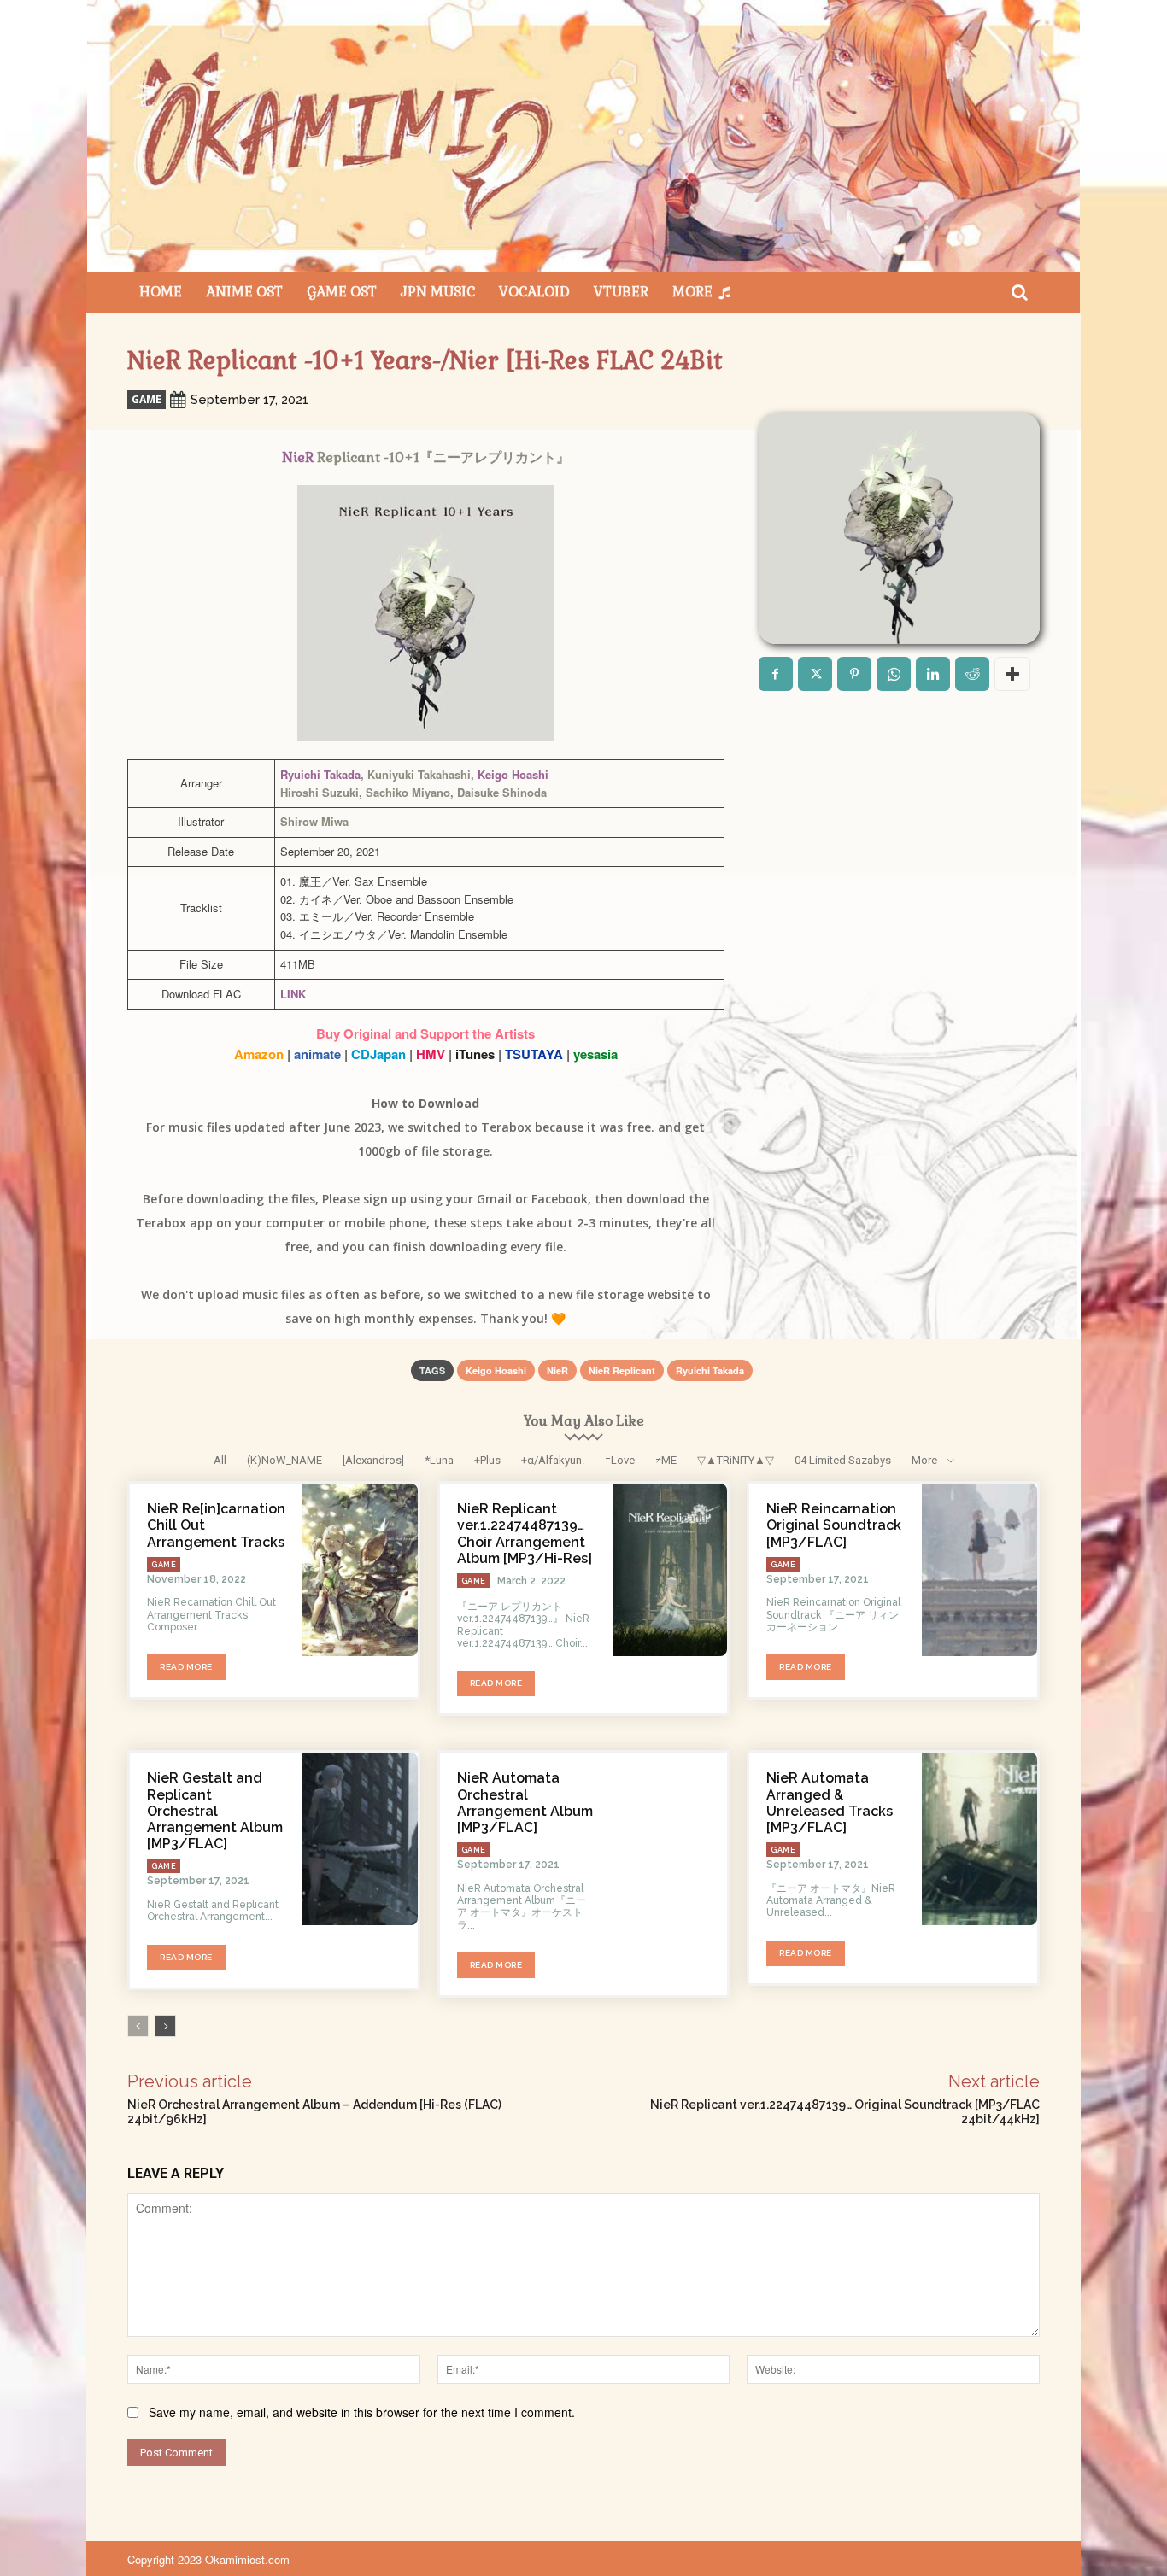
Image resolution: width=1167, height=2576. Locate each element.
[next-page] (165, 2026)
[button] (1019, 292)
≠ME (666, 1460)
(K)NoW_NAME (284, 1460)
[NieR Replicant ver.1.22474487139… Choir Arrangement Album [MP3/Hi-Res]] (670, 1570)
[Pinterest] (854, 674)
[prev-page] (138, 2026)
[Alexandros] (373, 1460)
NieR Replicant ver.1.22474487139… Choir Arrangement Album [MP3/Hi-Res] (525, 1534)
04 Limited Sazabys (843, 1460)
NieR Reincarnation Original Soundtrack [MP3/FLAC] (834, 1525)
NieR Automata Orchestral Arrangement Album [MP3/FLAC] (525, 1803)
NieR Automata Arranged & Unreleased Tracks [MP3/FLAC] (830, 1803)
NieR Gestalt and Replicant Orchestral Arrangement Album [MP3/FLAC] (215, 1811)
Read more (186, 1667)
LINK (293, 994)
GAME (147, 399)
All (220, 1460)
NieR (298, 457)
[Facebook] (776, 674)
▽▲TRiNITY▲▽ (736, 1460)
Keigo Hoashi (513, 774)
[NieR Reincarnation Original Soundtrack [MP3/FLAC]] (979, 1570)
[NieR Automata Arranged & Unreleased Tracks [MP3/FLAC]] (979, 1839)
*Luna (439, 1460)
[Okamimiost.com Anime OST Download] (583, 136)
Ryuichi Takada (320, 774)
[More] (1012, 674)
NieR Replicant (622, 1370)
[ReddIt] (972, 674)
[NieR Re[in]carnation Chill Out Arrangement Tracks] (360, 1570)
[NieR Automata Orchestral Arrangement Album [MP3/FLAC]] (670, 1839)
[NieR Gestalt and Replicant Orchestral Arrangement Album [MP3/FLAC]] (360, 1839)
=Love (620, 1460)
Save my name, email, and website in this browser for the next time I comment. (362, 2412)
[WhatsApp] (894, 674)
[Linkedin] (933, 674)
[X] (815, 674)
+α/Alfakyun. (553, 1460)
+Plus (487, 1460)
